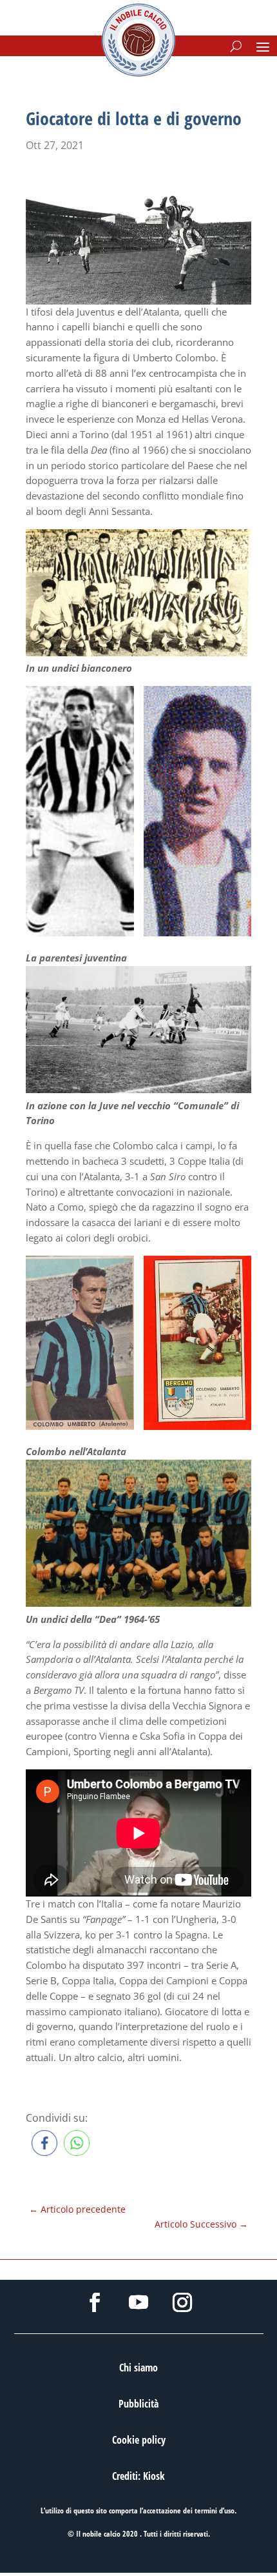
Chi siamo (138, 2368)
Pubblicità (138, 2404)
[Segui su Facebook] (95, 2302)
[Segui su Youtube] (138, 2302)
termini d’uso (215, 2511)
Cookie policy (139, 2440)
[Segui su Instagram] (182, 2302)
